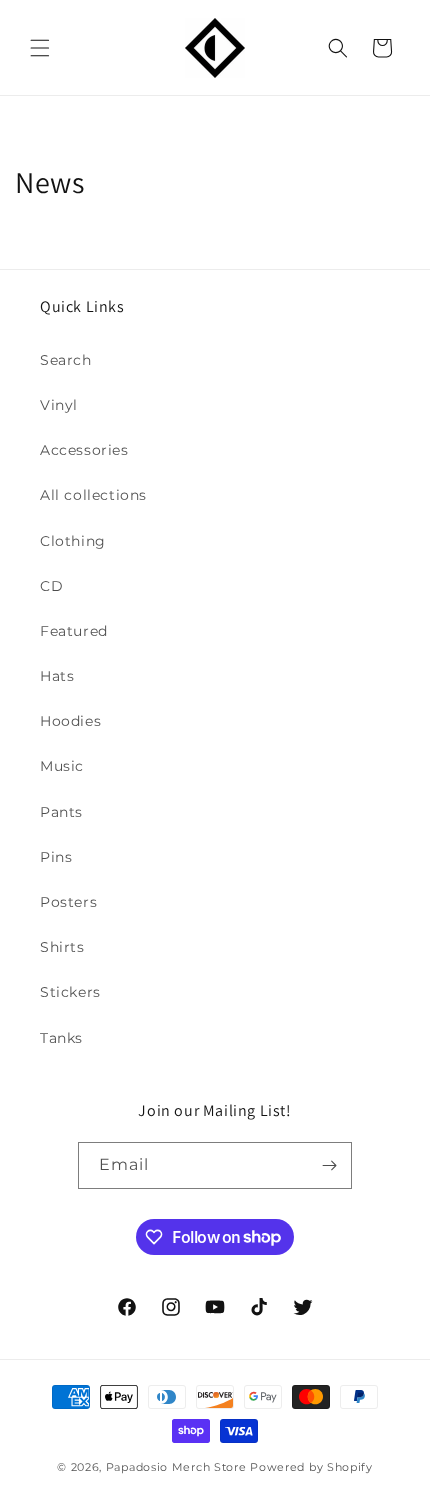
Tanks (61, 1038)
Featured (74, 631)
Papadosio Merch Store (176, 1467)
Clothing (73, 541)
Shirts (62, 947)
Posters (68, 902)
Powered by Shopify (311, 1467)
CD (51, 586)
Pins (56, 857)
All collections (93, 495)
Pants (61, 812)
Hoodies (70, 721)
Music (62, 766)
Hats (57, 676)
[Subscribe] (329, 1165)
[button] (40, 48)
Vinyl (59, 405)
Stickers (70, 992)
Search (66, 360)
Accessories (84, 450)
